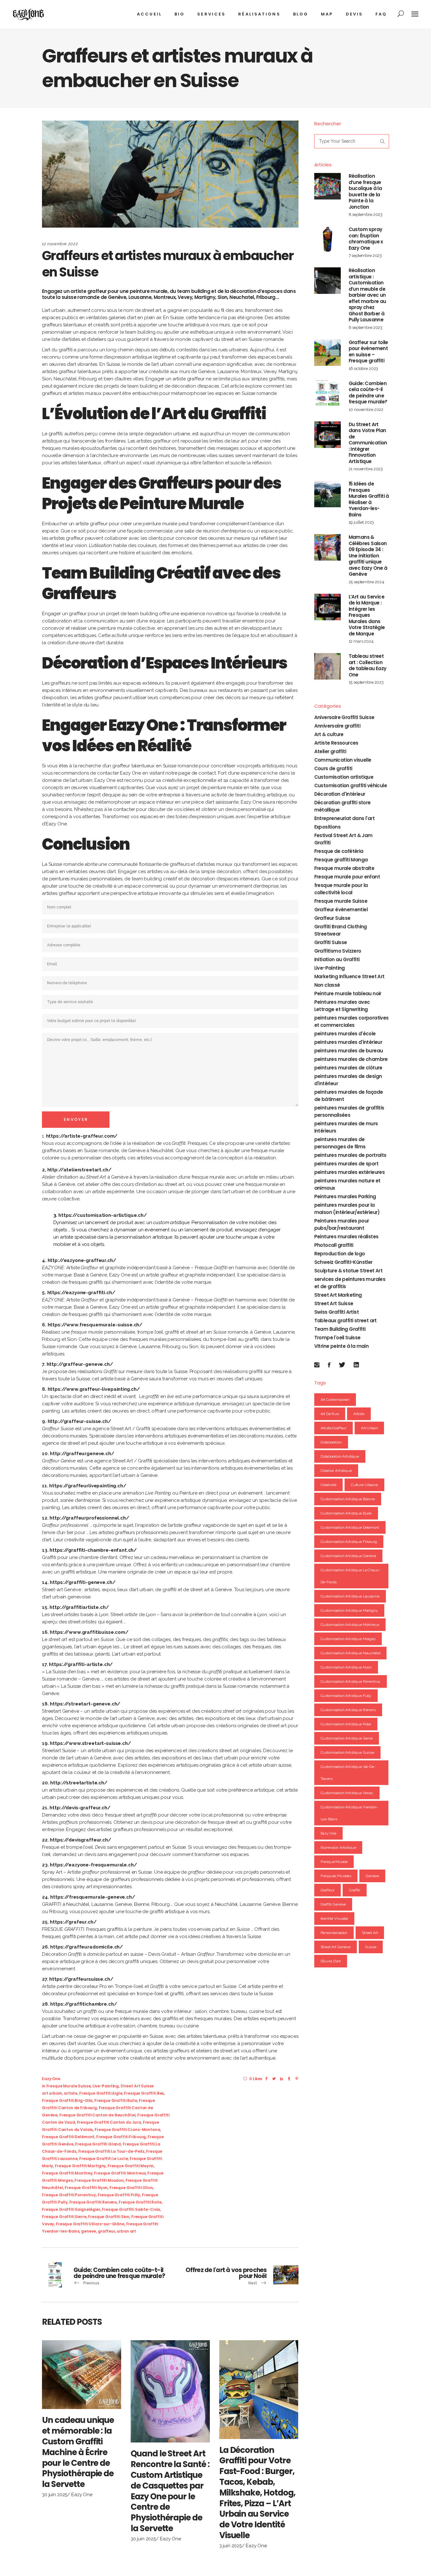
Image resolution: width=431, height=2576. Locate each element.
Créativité (329, 1485)
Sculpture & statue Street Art (348, 1271)
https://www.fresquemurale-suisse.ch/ (95, 1325)
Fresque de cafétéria (339, 851)
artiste (71, 2093)
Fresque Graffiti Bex (144, 2093)
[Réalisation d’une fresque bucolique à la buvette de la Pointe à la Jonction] (328, 186)
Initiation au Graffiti (337, 959)
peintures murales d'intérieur (348, 1042)
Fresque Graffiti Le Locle (103, 2159)
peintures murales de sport (346, 1164)
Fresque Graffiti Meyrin (131, 2166)
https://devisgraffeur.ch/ (80, 1840)
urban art (126, 2231)
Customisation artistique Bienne (348, 1499)
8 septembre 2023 (366, 214)
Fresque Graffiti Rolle (140, 2202)
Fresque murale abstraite (344, 868)
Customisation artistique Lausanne (350, 1596)
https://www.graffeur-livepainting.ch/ (94, 1389)
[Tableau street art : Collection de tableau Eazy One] (328, 666)
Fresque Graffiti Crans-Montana (127, 2130)
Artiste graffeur (334, 1428)
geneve (89, 2231)
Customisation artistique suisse (347, 1752)
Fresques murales (336, 1876)
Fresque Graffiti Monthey (67, 2173)
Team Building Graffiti (340, 1329)
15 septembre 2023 (366, 682)
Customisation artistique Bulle (346, 1513)
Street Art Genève (336, 1947)
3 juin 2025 (230, 2546)
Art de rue (330, 1414)
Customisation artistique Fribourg (349, 1542)
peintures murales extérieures (350, 1172)
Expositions (327, 827)
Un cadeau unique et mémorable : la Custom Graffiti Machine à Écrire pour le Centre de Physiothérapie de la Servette (78, 2452)
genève (372, 1876)
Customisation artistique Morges (348, 1639)
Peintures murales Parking (345, 1196)
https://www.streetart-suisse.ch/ (90, 1743)
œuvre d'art (331, 1961)
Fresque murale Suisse (69, 2086)
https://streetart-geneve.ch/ (85, 1704)
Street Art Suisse (137, 2086)
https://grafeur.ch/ (73, 1922)
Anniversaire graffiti (337, 726)
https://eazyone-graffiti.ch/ (81, 1293)
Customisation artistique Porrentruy (351, 1681)
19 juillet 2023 (361, 522)
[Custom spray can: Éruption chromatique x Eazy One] (328, 240)
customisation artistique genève (348, 1556)
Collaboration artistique (340, 1456)
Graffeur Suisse (332, 918)
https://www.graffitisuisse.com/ (89, 1632)
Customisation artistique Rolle (346, 1724)
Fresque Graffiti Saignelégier (71, 2209)
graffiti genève (333, 1904)
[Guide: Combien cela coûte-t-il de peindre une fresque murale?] (328, 394)
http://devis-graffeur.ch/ (80, 1808)
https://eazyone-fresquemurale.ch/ (93, 1865)
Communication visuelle (343, 760)
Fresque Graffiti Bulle (116, 2100)
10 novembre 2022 (366, 410)
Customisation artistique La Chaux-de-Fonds (350, 1576)
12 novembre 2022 (60, 244)
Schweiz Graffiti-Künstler (343, 1262)
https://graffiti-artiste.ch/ (81, 1664)
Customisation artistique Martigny (349, 1610)
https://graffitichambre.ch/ (83, 2004)
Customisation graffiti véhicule (351, 785)
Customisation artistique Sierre (347, 1738)
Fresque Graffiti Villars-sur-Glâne (90, 2224)
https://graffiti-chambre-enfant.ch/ (93, 1550)
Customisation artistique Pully (346, 1696)
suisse (371, 1947)
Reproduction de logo (340, 1254)
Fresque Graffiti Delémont (68, 2137)
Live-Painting (106, 2086)
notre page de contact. (191, 773)
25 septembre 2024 (366, 582)
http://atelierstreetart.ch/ (79, 1170)
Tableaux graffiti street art (345, 1321)
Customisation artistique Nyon (346, 1667)
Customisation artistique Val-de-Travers (348, 1773)
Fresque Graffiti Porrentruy (69, 2195)
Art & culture (329, 734)
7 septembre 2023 (365, 256)
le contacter (121, 809)
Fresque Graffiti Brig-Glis (67, 2100)
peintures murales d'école (345, 1034)
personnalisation (334, 1933)
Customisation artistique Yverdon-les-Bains (349, 1813)
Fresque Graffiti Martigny (80, 2166)
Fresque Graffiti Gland (98, 2144)
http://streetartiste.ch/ (79, 1783)
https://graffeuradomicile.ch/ (86, 1947)
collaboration (331, 1442)
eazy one (329, 1833)
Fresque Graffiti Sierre (64, 2217)
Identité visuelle (334, 1919)
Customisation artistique (344, 777)
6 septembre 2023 (366, 327)
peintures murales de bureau (349, 1051)
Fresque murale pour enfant (347, 877)
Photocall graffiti (334, 1245)
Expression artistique (338, 1847)
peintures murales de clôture (348, 1068)
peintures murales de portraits (350, 1155)
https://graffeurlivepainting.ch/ (88, 1486)
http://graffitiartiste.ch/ (79, 1607)
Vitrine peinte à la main (342, 1346)
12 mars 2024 (361, 641)
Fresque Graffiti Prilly (119, 2195)
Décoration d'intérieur (340, 794)
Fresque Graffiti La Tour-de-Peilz (111, 2151)
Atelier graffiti (330, 751)
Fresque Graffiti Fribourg (121, 2137)
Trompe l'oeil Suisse (337, 1338)
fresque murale (334, 1862)
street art (370, 1933)
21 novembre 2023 (366, 469)
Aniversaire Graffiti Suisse (344, 717)
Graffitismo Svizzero (338, 951)
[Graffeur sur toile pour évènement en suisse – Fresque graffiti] (328, 353)
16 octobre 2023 (363, 369)
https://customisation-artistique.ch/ (103, 1215)
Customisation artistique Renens (348, 1710)
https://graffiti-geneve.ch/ (83, 1582)
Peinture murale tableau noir (348, 994)
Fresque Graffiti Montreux (120, 2173)
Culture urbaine (364, 1485)
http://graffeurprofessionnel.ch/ (89, 1518)
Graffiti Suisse (331, 942)
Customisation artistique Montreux (350, 1625)
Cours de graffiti (333, 768)
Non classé (327, 985)
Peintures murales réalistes (346, 1237)
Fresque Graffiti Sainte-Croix (131, 2209)
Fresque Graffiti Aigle (101, 2093)
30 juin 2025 (55, 2495)
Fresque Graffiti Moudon (99, 2180)
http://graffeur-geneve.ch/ (80, 1364)
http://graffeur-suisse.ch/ (79, 1421)
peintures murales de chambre (351, 1059)
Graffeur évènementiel (341, 910)
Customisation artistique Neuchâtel (351, 1653)
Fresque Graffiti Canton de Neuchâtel (97, 2115)
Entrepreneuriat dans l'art (344, 818)
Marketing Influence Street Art (349, 976)
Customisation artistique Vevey (347, 1793)
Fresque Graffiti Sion (109, 2217)
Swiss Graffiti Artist (337, 1312)
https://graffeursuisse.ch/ (81, 1979)
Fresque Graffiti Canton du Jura (109, 2122)
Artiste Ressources (336, 743)
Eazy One (51, 2079)
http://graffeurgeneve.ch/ (82, 1454)
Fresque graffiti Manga (341, 860)
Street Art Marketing (338, 1295)
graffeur (106, 2231)
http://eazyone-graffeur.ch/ (82, 1260)
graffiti (355, 1890)
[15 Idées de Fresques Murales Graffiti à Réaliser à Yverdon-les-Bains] (328, 494)
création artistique (336, 1471)
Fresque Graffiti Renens (93, 2202)
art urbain (52, 2093)
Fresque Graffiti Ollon (131, 2188)
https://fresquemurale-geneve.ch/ (92, 1897)
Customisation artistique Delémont (350, 1527)
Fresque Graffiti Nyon (86, 2188)
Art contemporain (335, 1400)
